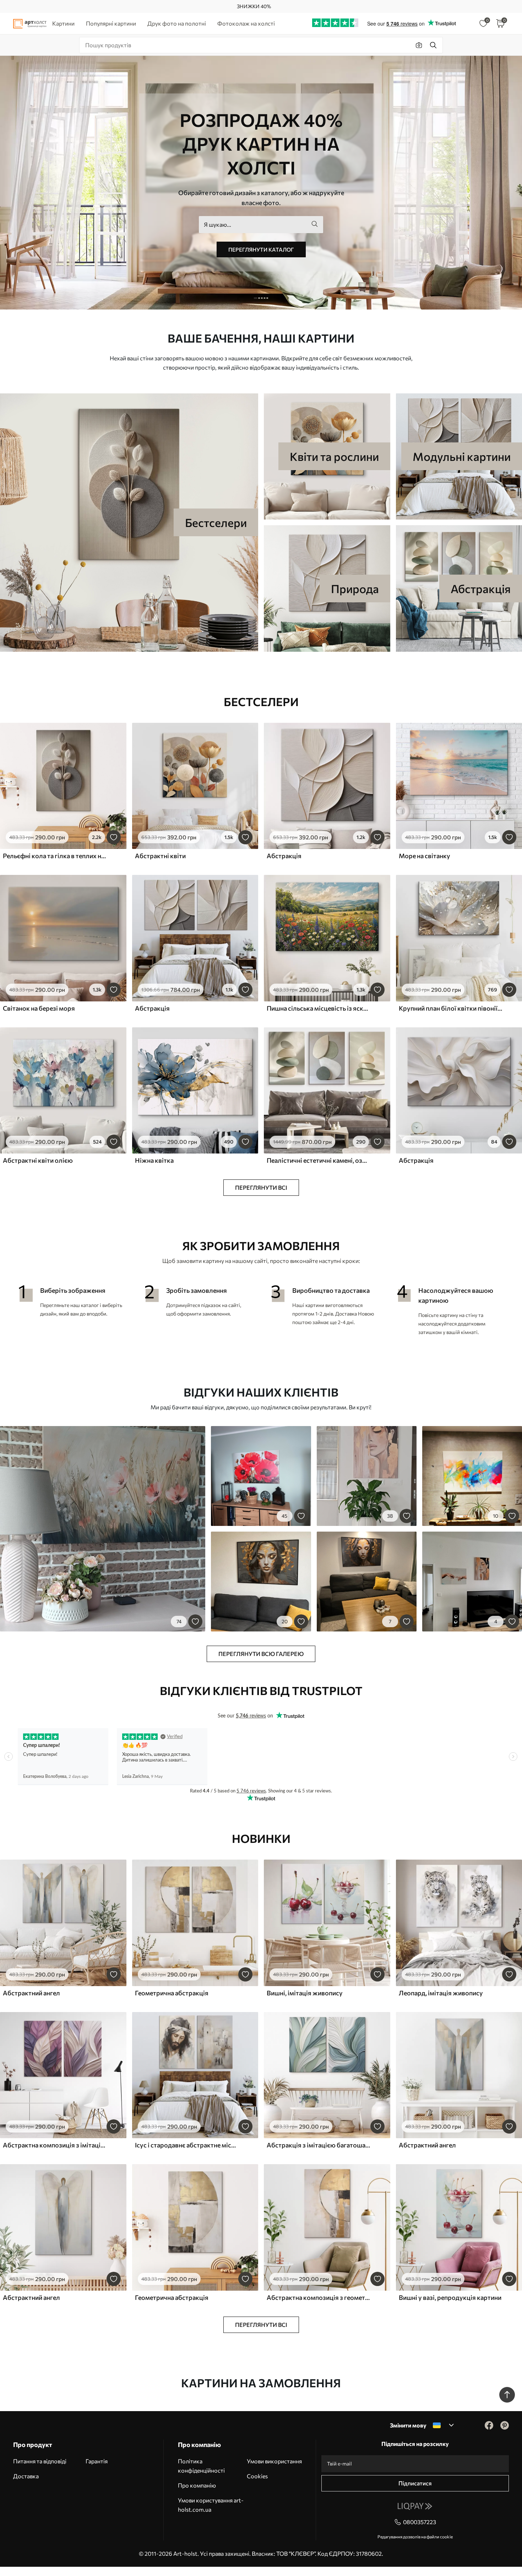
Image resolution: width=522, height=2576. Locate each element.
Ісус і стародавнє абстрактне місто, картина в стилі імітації (187, 2145)
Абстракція (284, 856)
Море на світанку (425, 856)
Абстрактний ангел (31, 1993)
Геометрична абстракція (172, 1993)
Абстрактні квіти (160, 856)
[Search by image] (419, 45)
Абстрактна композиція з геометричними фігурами (319, 2297)
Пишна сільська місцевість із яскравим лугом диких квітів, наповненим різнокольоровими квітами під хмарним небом (319, 1008)
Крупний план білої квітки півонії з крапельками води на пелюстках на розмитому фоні (451, 1008)
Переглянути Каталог (261, 249)
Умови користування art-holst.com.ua (211, 2505)
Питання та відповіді (40, 2461)
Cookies (257, 2476)
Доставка (26, 2476)
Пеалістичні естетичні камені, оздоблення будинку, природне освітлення (319, 1160)
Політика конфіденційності (201, 2466)
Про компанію (197, 2485)
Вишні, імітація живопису (305, 1993)
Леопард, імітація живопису (441, 1993)
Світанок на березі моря (39, 1008)
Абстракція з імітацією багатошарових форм (319, 2145)
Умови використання (274, 2461)
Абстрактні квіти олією (38, 1160)
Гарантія (97, 2461)
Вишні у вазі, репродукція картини (450, 2297)
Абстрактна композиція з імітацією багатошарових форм (55, 2145)
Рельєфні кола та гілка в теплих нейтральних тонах (55, 856)
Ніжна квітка (154, 1160)
